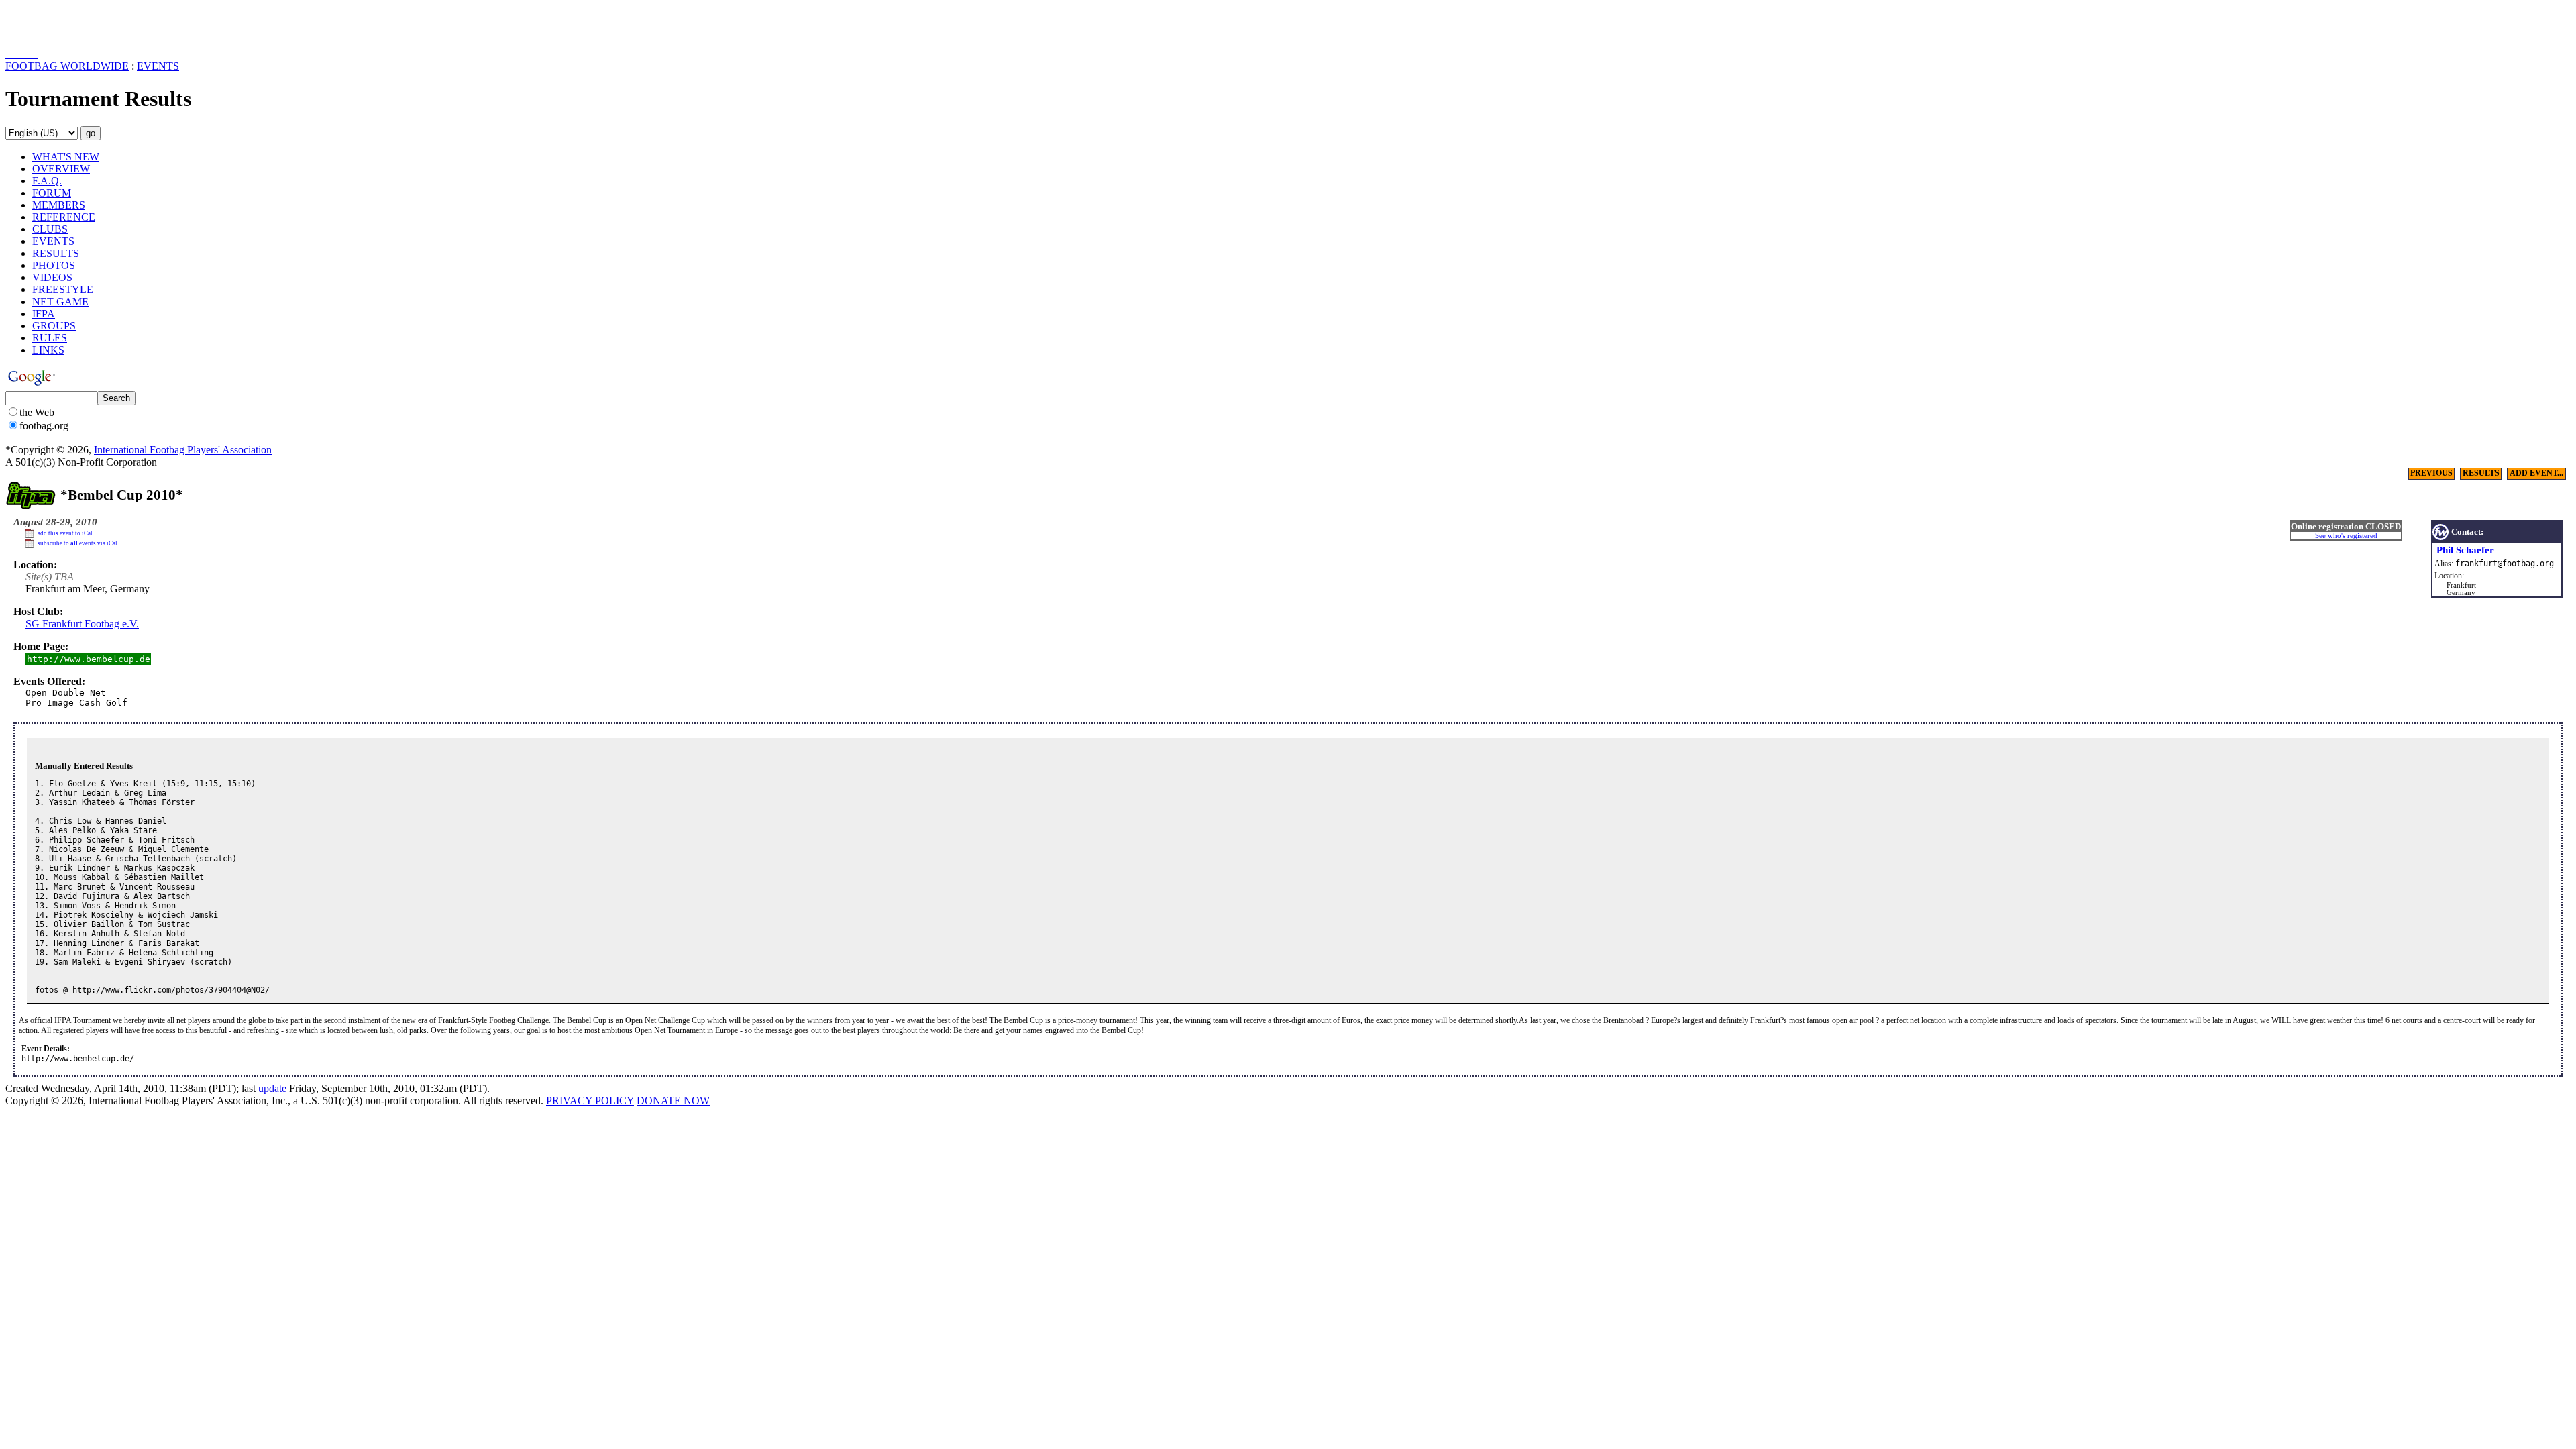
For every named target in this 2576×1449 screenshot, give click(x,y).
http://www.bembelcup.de (89, 659)
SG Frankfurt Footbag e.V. (82, 624)
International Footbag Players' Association (183, 450)
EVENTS (158, 66)
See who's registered (2346, 536)
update (272, 1088)
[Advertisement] (84, 25)
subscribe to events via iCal (77, 543)
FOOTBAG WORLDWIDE (67, 66)
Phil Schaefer (2465, 550)
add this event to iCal (65, 533)
